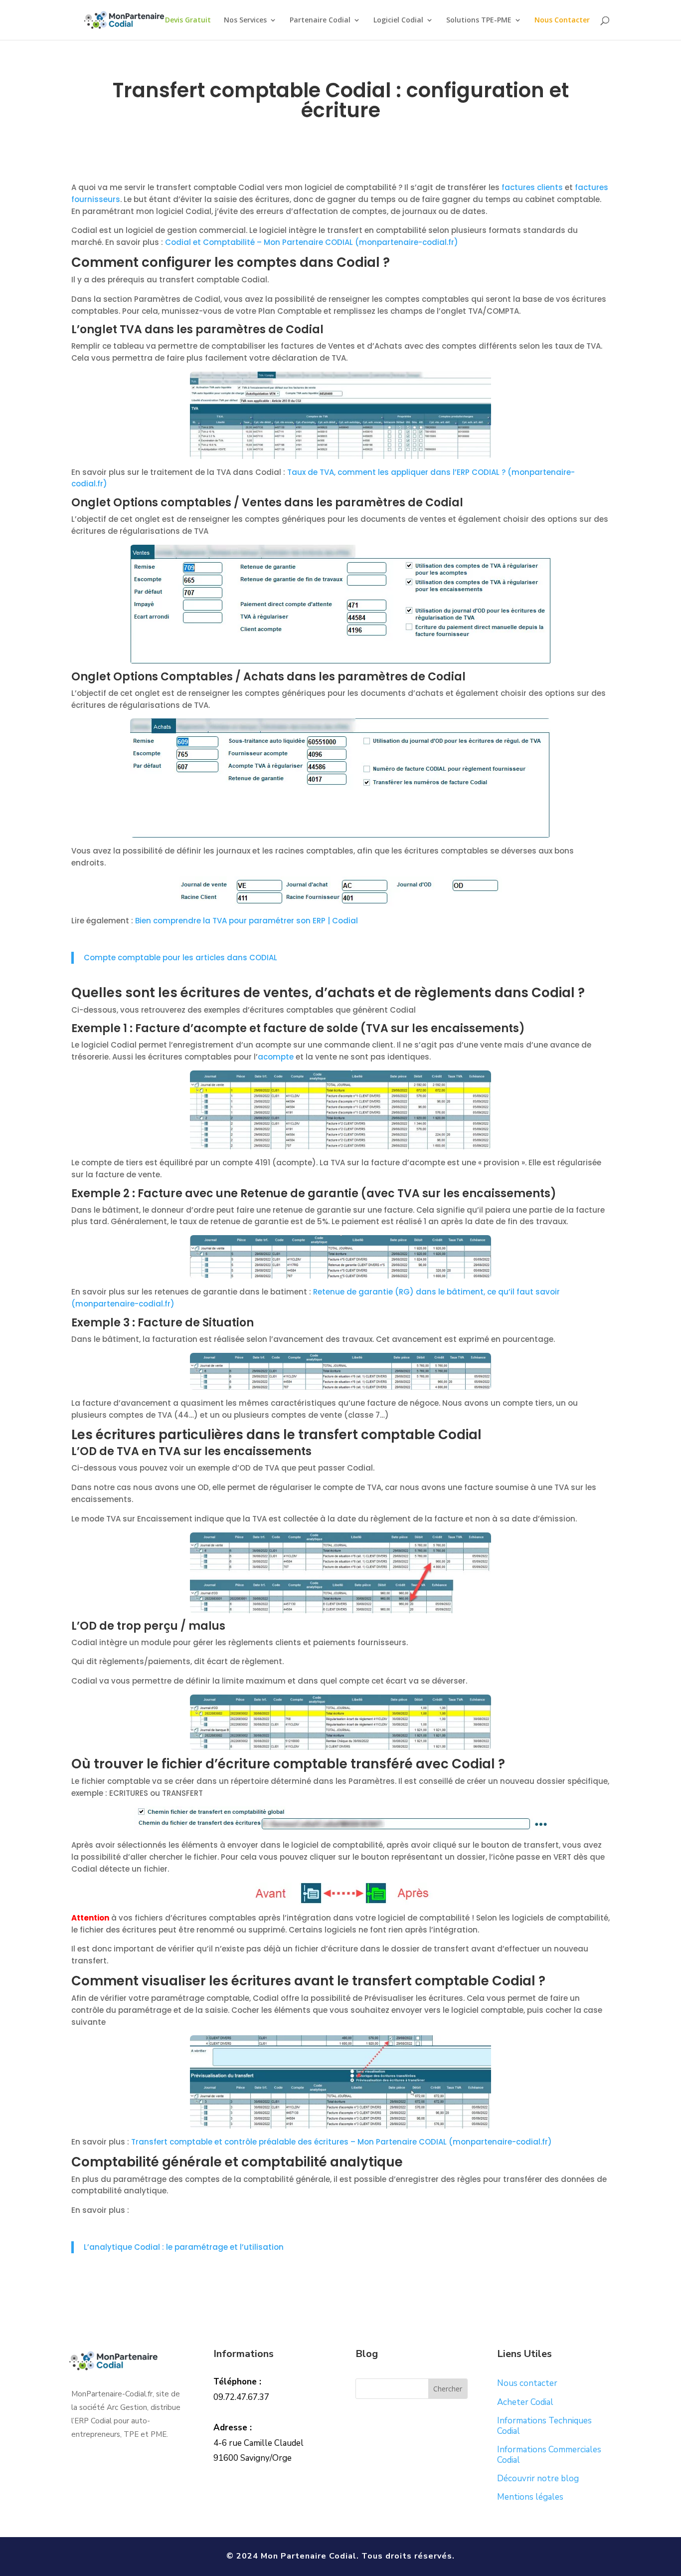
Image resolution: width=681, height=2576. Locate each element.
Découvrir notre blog (538, 2478)
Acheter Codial (525, 2402)
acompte (276, 1057)
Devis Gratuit (188, 20)
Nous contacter (527, 2383)
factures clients (532, 187)
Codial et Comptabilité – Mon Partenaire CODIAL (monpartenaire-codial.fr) (313, 242)
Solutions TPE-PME (479, 20)
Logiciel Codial (398, 20)
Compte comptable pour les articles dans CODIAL (180, 958)
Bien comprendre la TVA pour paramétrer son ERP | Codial (247, 921)
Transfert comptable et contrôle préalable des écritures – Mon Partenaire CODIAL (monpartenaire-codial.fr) (341, 2142)
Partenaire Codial (320, 20)
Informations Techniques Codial (544, 2426)
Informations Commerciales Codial (549, 2455)
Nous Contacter (562, 20)
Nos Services (245, 20)
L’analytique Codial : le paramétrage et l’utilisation (184, 2247)
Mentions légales (530, 2497)
